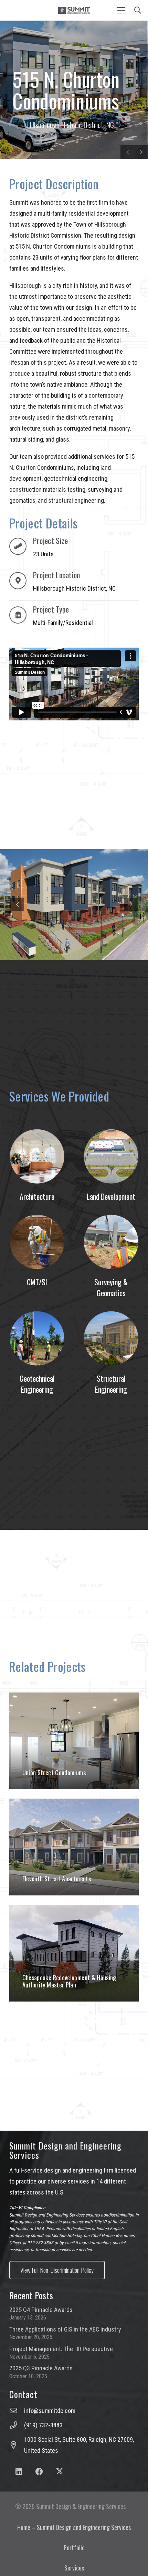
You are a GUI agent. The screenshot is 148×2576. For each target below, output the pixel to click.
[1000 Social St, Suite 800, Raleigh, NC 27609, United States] (17, 2445)
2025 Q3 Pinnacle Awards (41, 2368)
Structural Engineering (111, 1384)
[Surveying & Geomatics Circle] (111, 1242)
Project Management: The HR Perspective (61, 2349)
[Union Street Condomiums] (74, 1741)
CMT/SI (37, 1282)
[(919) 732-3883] (17, 2425)
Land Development (111, 1196)
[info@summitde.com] (17, 2411)
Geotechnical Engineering (37, 1384)
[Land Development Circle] (111, 1156)
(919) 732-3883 (43, 2425)
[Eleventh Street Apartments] (74, 1847)
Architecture (37, 1196)
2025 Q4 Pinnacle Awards (41, 2310)
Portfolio (74, 2547)
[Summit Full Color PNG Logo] (74, 10)
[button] (121, 10)
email (70, 2243)
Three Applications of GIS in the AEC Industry (65, 2329)
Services (74, 2568)
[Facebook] (39, 2472)
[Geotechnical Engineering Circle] (37, 1338)
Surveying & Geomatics (111, 1287)
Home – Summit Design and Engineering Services (74, 2527)
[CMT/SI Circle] (37, 1242)
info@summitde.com (50, 2411)
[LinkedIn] (19, 2472)
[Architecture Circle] (37, 1156)
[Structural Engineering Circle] (111, 1338)
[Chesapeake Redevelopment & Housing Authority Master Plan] (74, 1953)
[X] (60, 2472)
